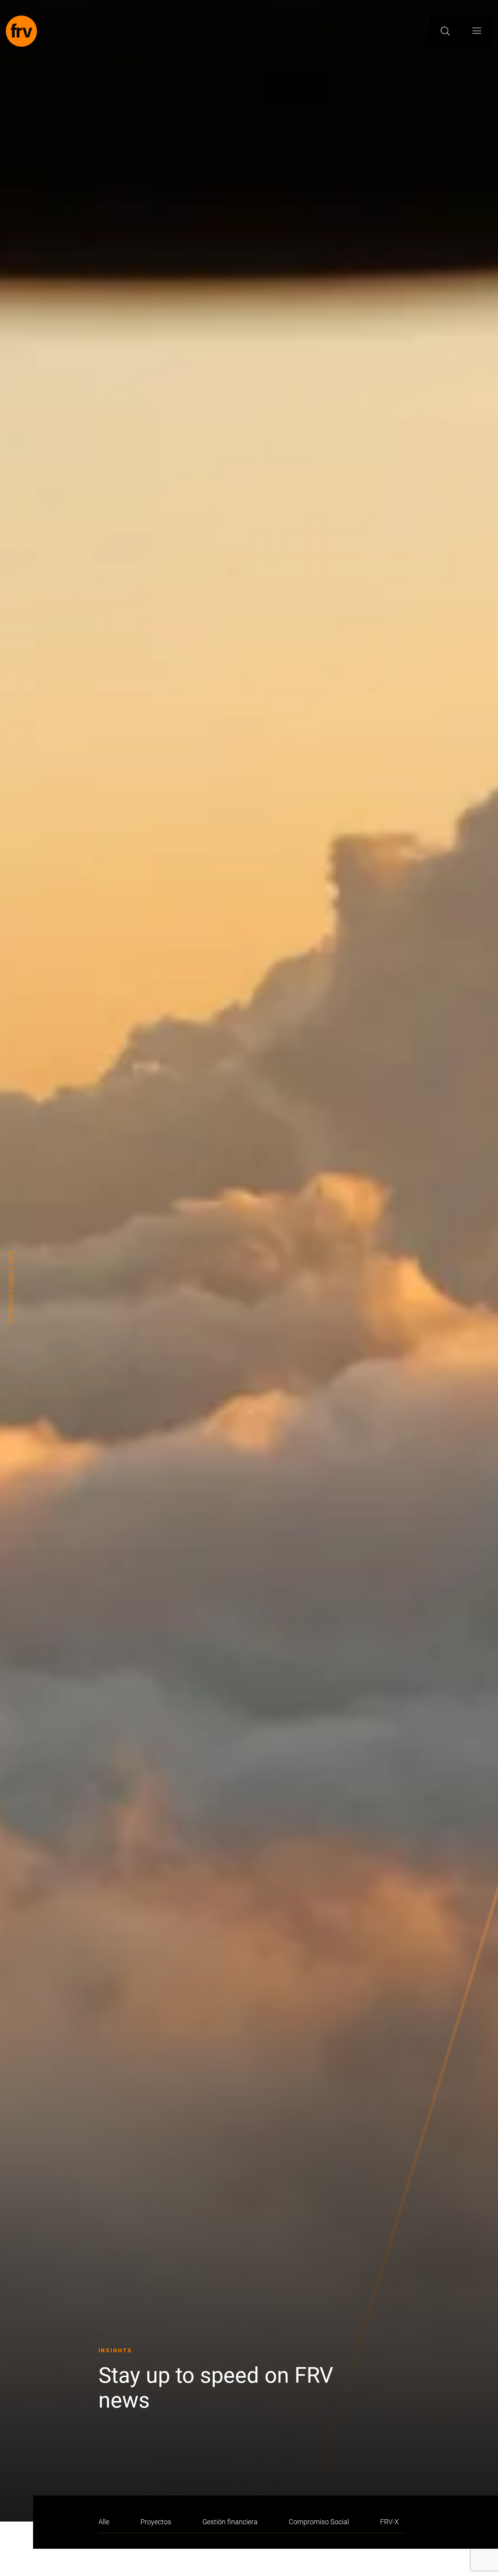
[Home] (21, 31)
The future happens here (10, 1288)
